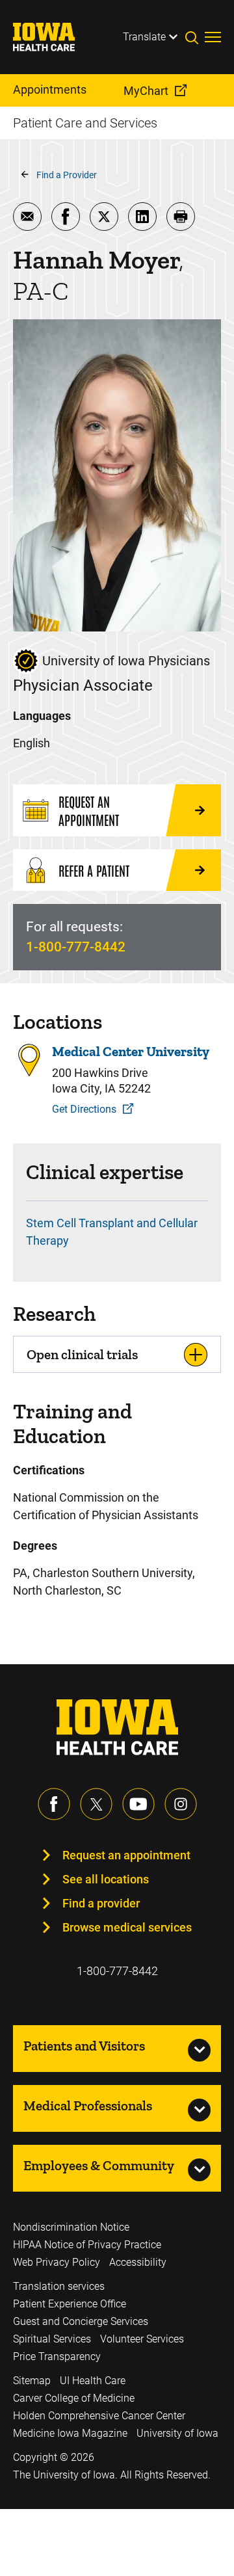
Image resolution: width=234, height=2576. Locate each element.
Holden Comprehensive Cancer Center (99, 2416)
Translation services (59, 2286)
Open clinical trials (82, 1354)
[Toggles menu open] (213, 37)
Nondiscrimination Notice (71, 2227)
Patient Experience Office (70, 2304)
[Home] (52, 37)
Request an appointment (126, 1855)
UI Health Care (93, 2381)
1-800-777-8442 (76, 947)
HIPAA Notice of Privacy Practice (87, 2245)
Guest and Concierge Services (81, 2321)
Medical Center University (131, 1051)
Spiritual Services (52, 2339)
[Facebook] (54, 1804)
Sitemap (32, 2381)
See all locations (106, 1879)
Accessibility (138, 2262)
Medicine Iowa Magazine (70, 2433)
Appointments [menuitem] (50, 89)
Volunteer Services (142, 2339)
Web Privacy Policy (57, 2262)
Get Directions (84, 1109)
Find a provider (101, 1903)
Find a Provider (67, 175)
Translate (144, 37)
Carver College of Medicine (74, 2398)
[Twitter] (96, 1804)
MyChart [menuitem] (146, 91)
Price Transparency (57, 2357)
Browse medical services (127, 1927)
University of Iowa (177, 2433)
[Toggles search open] (195, 37)
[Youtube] (138, 1804)
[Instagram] (181, 1804)
